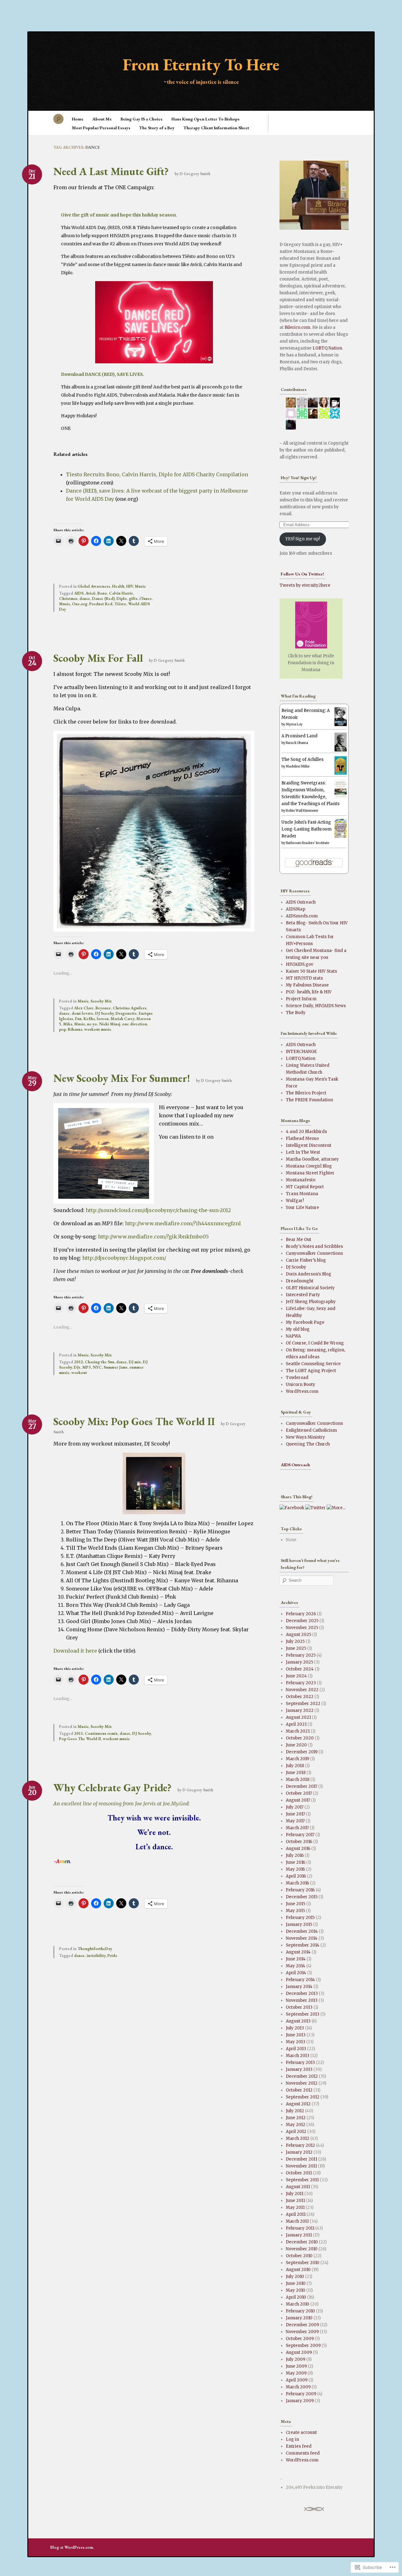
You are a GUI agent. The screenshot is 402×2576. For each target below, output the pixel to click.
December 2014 (302, 1931)
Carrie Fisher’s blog (306, 1260)
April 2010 (296, 2297)
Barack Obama (297, 743)
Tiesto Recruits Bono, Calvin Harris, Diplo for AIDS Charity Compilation (157, 474)
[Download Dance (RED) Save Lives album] (154, 362)
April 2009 (297, 2380)
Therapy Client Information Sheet (216, 128)
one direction (135, 1024)
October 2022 (300, 1697)
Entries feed (299, 2446)
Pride (112, 1956)
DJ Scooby (104, 1013)
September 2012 (303, 2097)
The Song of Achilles (302, 759)
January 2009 (300, 2401)
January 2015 (299, 1924)
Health (118, 586)
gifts (133, 599)
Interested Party (303, 1295)
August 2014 (298, 1952)
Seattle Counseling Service (313, 1364)
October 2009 (300, 2339)
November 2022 (302, 1690)
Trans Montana (302, 1194)
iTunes (146, 599)
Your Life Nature (302, 1208)
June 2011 (295, 2201)
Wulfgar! (295, 1201)
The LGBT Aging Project (311, 1371)
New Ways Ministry (305, 1437)
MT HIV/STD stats (304, 978)
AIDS (79, 593)
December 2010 (302, 2242)
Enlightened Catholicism (311, 1430)
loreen (103, 1019)
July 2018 (295, 1766)
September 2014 (303, 1945)
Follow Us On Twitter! (302, 574)
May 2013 (296, 2042)
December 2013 (302, 1993)
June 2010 (296, 2283)
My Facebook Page (305, 1322)
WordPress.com (302, 1391)
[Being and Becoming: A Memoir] (341, 725)
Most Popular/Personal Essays (101, 128)
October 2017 (299, 1793)
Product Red (101, 604)
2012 (79, 1362)
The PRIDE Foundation (309, 1100)
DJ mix (135, 1362)
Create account (301, 2432)
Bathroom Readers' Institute (307, 843)
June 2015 (296, 1904)
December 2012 (302, 2076)
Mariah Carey (122, 1019)
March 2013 (298, 2056)
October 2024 (300, 1669)
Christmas (68, 599)
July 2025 (295, 1641)
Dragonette (126, 1013)
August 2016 (298, 1849)
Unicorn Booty (301, 1384)
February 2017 (300, 1835)
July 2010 (295, 2277)
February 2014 (300, 1980)
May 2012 (296, 2125)
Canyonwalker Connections (314, 1253)
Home (78, 119)
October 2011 (299, 2173)
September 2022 (303, 1704)
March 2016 (297, 1883)
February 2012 (300, 2145)
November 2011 (301, 2166)
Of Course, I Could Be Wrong (315, 1343)
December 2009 (302, 2325)
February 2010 (300, 2311)
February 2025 (301, 1655)
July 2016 (295, 1855)
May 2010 (296, 2290)
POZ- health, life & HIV (309, 992)
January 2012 (299, 2152)
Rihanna (75, 1029)
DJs (77, 1367)
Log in (292, 2439)
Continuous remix (101, 1733)
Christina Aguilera (130, 1008)
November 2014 (302, 1938)
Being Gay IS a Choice (142, 119)
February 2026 (301, 1614)
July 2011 (295, 2194)
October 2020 (300, 1738)
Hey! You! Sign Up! (299, 478)
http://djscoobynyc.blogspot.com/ (124, 1258)
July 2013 (295, 2028)
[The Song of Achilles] (341, 773)
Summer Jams (116, 1367)
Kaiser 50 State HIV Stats (311, 971)
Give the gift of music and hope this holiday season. (119, 215)
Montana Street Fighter (310, 1173)
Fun (78, 1019)
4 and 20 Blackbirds (306, 1132)
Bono (102, 593)
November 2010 (302, 2249)
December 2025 (302, 1621)
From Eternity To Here (201, 64)
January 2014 (299, 1987)
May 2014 (296, 1966)
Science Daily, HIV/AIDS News (316, 1006)
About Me (102, 119)
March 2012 (298, 2138)
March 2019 (297, 1759)
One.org (80, 604)
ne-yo (92, 1024)
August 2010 (298, 2270)
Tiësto (120, 604)
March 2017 (297, 1828)
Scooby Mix (101, 1001)
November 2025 (302, 1628)
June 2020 (296, 1745)
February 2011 (300, 2228)
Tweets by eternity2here (305, 585)
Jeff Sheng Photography (311, 1302)
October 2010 (299, 2256)
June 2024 (296, 1676)
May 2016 (295, 1869)
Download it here (75, 1651)
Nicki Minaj (110, 1024)
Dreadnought (300, 1281)
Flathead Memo (302, 1138)
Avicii (90, 593)
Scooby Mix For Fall (98, 658)
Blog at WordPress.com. (72, 2547)
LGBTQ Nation (327, 348)
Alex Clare (84, 1008)
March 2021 (298, 1731)
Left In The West (303, 1152)
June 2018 (296, 1773)
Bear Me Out (299, 1240)
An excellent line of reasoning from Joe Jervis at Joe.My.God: (122, 1804)
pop (62, 1029)
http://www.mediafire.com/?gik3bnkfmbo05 (153, 1237)
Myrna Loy (294, 724)
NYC (97, 1367)
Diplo (122, 599)
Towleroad (297, 1378)
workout (79, 1373)
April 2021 (296, 1724)
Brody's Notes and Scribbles (314, 1246)
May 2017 (295, 1821)
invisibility (96, 1956)
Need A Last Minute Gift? (111, 171)
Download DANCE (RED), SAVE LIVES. (103, 374)
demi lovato (82, 1013)
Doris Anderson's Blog (309, 1274)
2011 (79, 1733)
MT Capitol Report (305, 1187)
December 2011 (301, 2159)
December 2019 (302, 1752)
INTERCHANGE (301, 1052)
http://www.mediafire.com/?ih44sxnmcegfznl (183, 1223)
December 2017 (301, 1786)
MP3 (87, 1367)
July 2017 (295, 1807)
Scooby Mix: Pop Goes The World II (134, 1421)
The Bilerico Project (306, 1093)
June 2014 (296, 1959)
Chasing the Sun (100, 1362)
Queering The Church (308, 1444)
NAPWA (293, 1336)
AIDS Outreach (301, 902)
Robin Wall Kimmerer (302, 811)
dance (85, 599)
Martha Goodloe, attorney (312, 1159)
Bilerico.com (297, 327)
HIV (130, 586)
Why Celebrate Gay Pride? (112, 1788)
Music (140, 586)
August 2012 (298, 2104)
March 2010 (298, 2304)
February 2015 (300, 1918)
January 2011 (299, 2235)
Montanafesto (301, 1180)
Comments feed (303, 2453)
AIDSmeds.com (302, 916)
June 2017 (295, 1814)
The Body (296, 1013)
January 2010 (299, 2318)
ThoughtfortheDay (95, 1949)
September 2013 (303, 2014)
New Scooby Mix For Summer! (122, 1078)
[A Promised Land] (341, 750)
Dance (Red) (103, 599)
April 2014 (296, 1973)
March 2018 (298, 1780)
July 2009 (296, 2359)
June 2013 (296, 2035)
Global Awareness (94, 586)
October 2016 (299, 1842)
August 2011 (298, 2187)
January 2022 (300, 1710)
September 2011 (302, 2180)
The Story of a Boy (157, 128)
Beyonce (103, 1008)
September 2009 (303, 2346)
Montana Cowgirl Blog (309, 1166)
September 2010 (303, 2263)
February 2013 (300, 2063)
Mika (68, 1024)
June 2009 (296, 2366)
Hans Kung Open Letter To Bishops (206, 119)
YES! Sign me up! (303, 539)
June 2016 (296, 1862)
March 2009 (298, 2387)
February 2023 (301, 1683)
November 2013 (302, 2000)
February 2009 (301, 2394)
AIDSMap (296, 909)
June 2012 (296, 2118)
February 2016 (300, 1890)
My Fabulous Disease (307, 985)
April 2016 (296, 1876)
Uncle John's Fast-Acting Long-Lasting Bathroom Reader (307, 829)
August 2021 (298, 1717)
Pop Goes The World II (80, 1739)
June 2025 (296, 1648)
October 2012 (299, 2090)
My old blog (298, 1329)
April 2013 (296, 2049)
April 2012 (296, 2132)
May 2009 (296, 2373)
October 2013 (299, 2007)
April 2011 (296, 2214)
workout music (98, 1029)
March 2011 (297, 2221)
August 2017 (298, 1800)
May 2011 (295, 2207)
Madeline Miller (298, 766)
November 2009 (302, 2332)
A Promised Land (299, 736)
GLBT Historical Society (310, 1288)
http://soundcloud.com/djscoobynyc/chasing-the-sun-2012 (158, 1210)
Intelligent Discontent (309, 1145)
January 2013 (299, 2069)
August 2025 (299, 1635)
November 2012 (302, 2083)
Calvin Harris (121, 593)
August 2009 (299, 2352)
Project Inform (301, 999)
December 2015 (302, 1897)
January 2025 (299, 1662)
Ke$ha (89, 1019)
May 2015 (295, 1911)
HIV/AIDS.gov (299, 964)
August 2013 (298, 2021)
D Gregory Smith (195, 174)
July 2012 (295, 2111)
